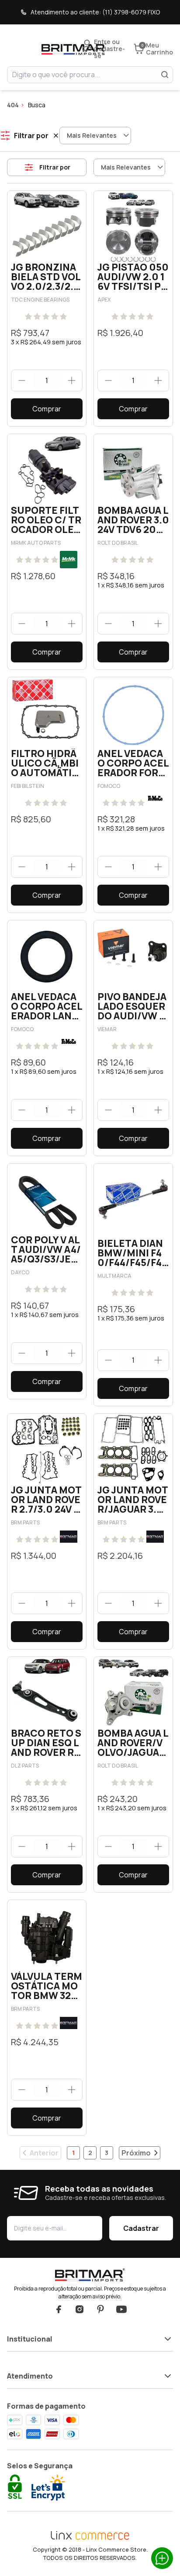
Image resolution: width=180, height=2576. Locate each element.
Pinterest (100, 2309)
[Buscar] (165, 75)
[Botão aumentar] (71, 380)
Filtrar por (55, 167)
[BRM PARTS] (69, 1537)
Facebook (59, 2309)
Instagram (80, 2309)
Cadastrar (141, 2228)
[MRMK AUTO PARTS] (69, 560)
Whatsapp (162, 2558)
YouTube (121, 2309)
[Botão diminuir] (22, 380)
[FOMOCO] (155, 798)
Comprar (47, 409)
